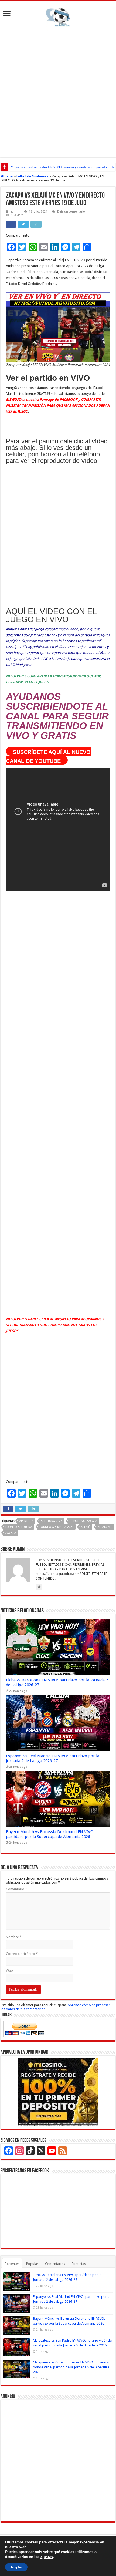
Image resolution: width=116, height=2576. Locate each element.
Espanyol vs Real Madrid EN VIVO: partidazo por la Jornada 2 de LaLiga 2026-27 (53, 1758)
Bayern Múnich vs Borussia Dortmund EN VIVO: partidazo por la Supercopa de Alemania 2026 (50, 1834)
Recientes (12, 2264)
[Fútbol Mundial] (58, 17)
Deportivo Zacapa (83, 1521)
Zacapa (11, 1533)
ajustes (47, 2557)
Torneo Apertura (19, 1527)
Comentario (16, 1889)
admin (15, 212)
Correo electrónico (22, 1954)
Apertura (26, 1521)
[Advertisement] (58, 91)
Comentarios (55, 2264)
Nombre (14, 1937)
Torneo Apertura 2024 (57, 1527)
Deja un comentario (71, 212)
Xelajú (86, 1527)
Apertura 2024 (52, 1521)
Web (9, 1970)
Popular (32, 2264)
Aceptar (16, 2567)
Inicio (8, 176)
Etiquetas (79, 2264)
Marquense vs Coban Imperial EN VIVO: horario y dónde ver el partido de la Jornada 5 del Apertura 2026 (71, 2367)
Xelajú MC (105, 1527)
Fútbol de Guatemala (33, 176)
